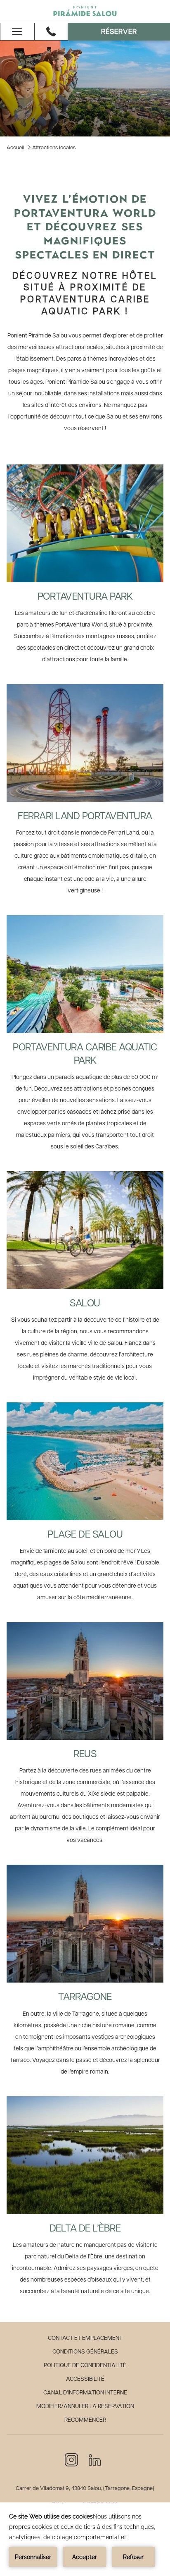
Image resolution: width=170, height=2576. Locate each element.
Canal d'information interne (85, 2393)
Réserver (119, 32)
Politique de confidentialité (85, 2366)
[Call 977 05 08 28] (51, 31)
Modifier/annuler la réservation (85, 2406)
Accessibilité (85, 2379)
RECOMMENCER (85, 2420)
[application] (85, 2539)
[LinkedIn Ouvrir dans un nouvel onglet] (95, 2459)
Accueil (15, 148)
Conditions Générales (85, 2352)
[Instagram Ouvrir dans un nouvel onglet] (71, 2459)
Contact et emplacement (85, 2338)
